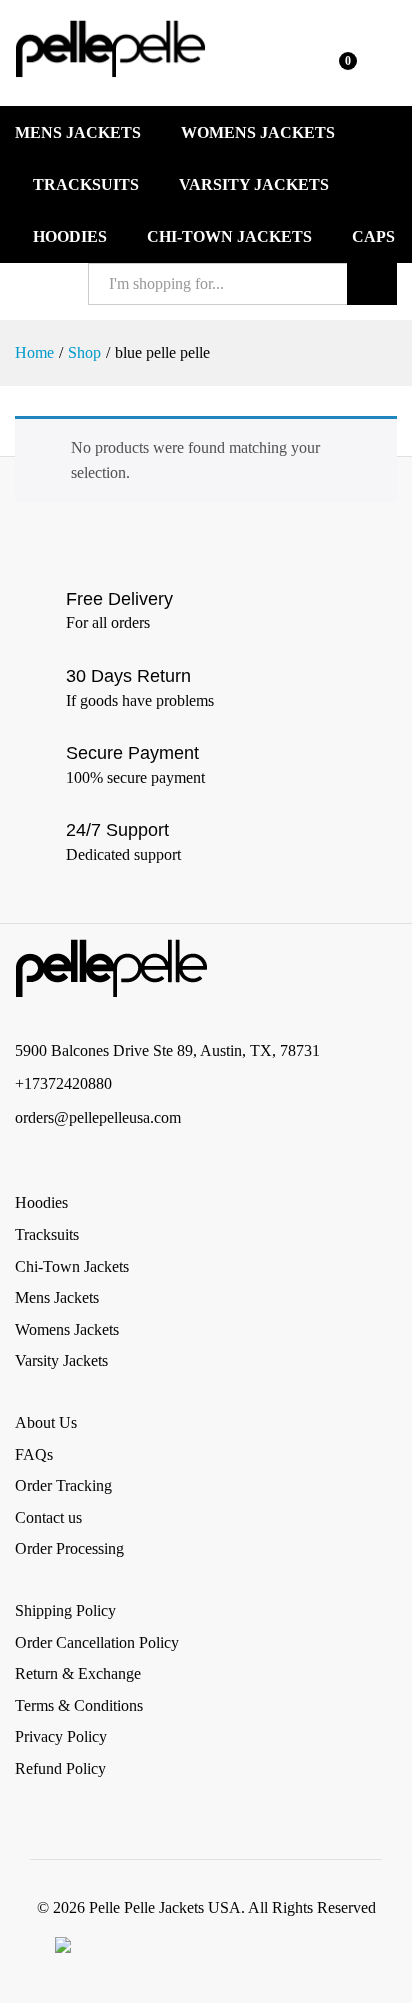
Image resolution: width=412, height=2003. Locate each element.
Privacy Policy (61, 1736)
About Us (46, 1422)
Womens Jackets (258, 133)
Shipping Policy (65, 1610)
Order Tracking (63, 1485)
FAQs (34, 1454)
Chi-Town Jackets (229, 237)
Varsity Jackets (254, 185)
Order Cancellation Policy (97, 1642)
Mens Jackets (78, 133)
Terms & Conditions (79, 1705)
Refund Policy (60, 1768)
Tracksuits (86, 185)
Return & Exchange (78, 1673)
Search (372, 284)
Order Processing (69, 1548)
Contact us (48, 1517)
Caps (373, 237)
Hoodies (70, 237)
